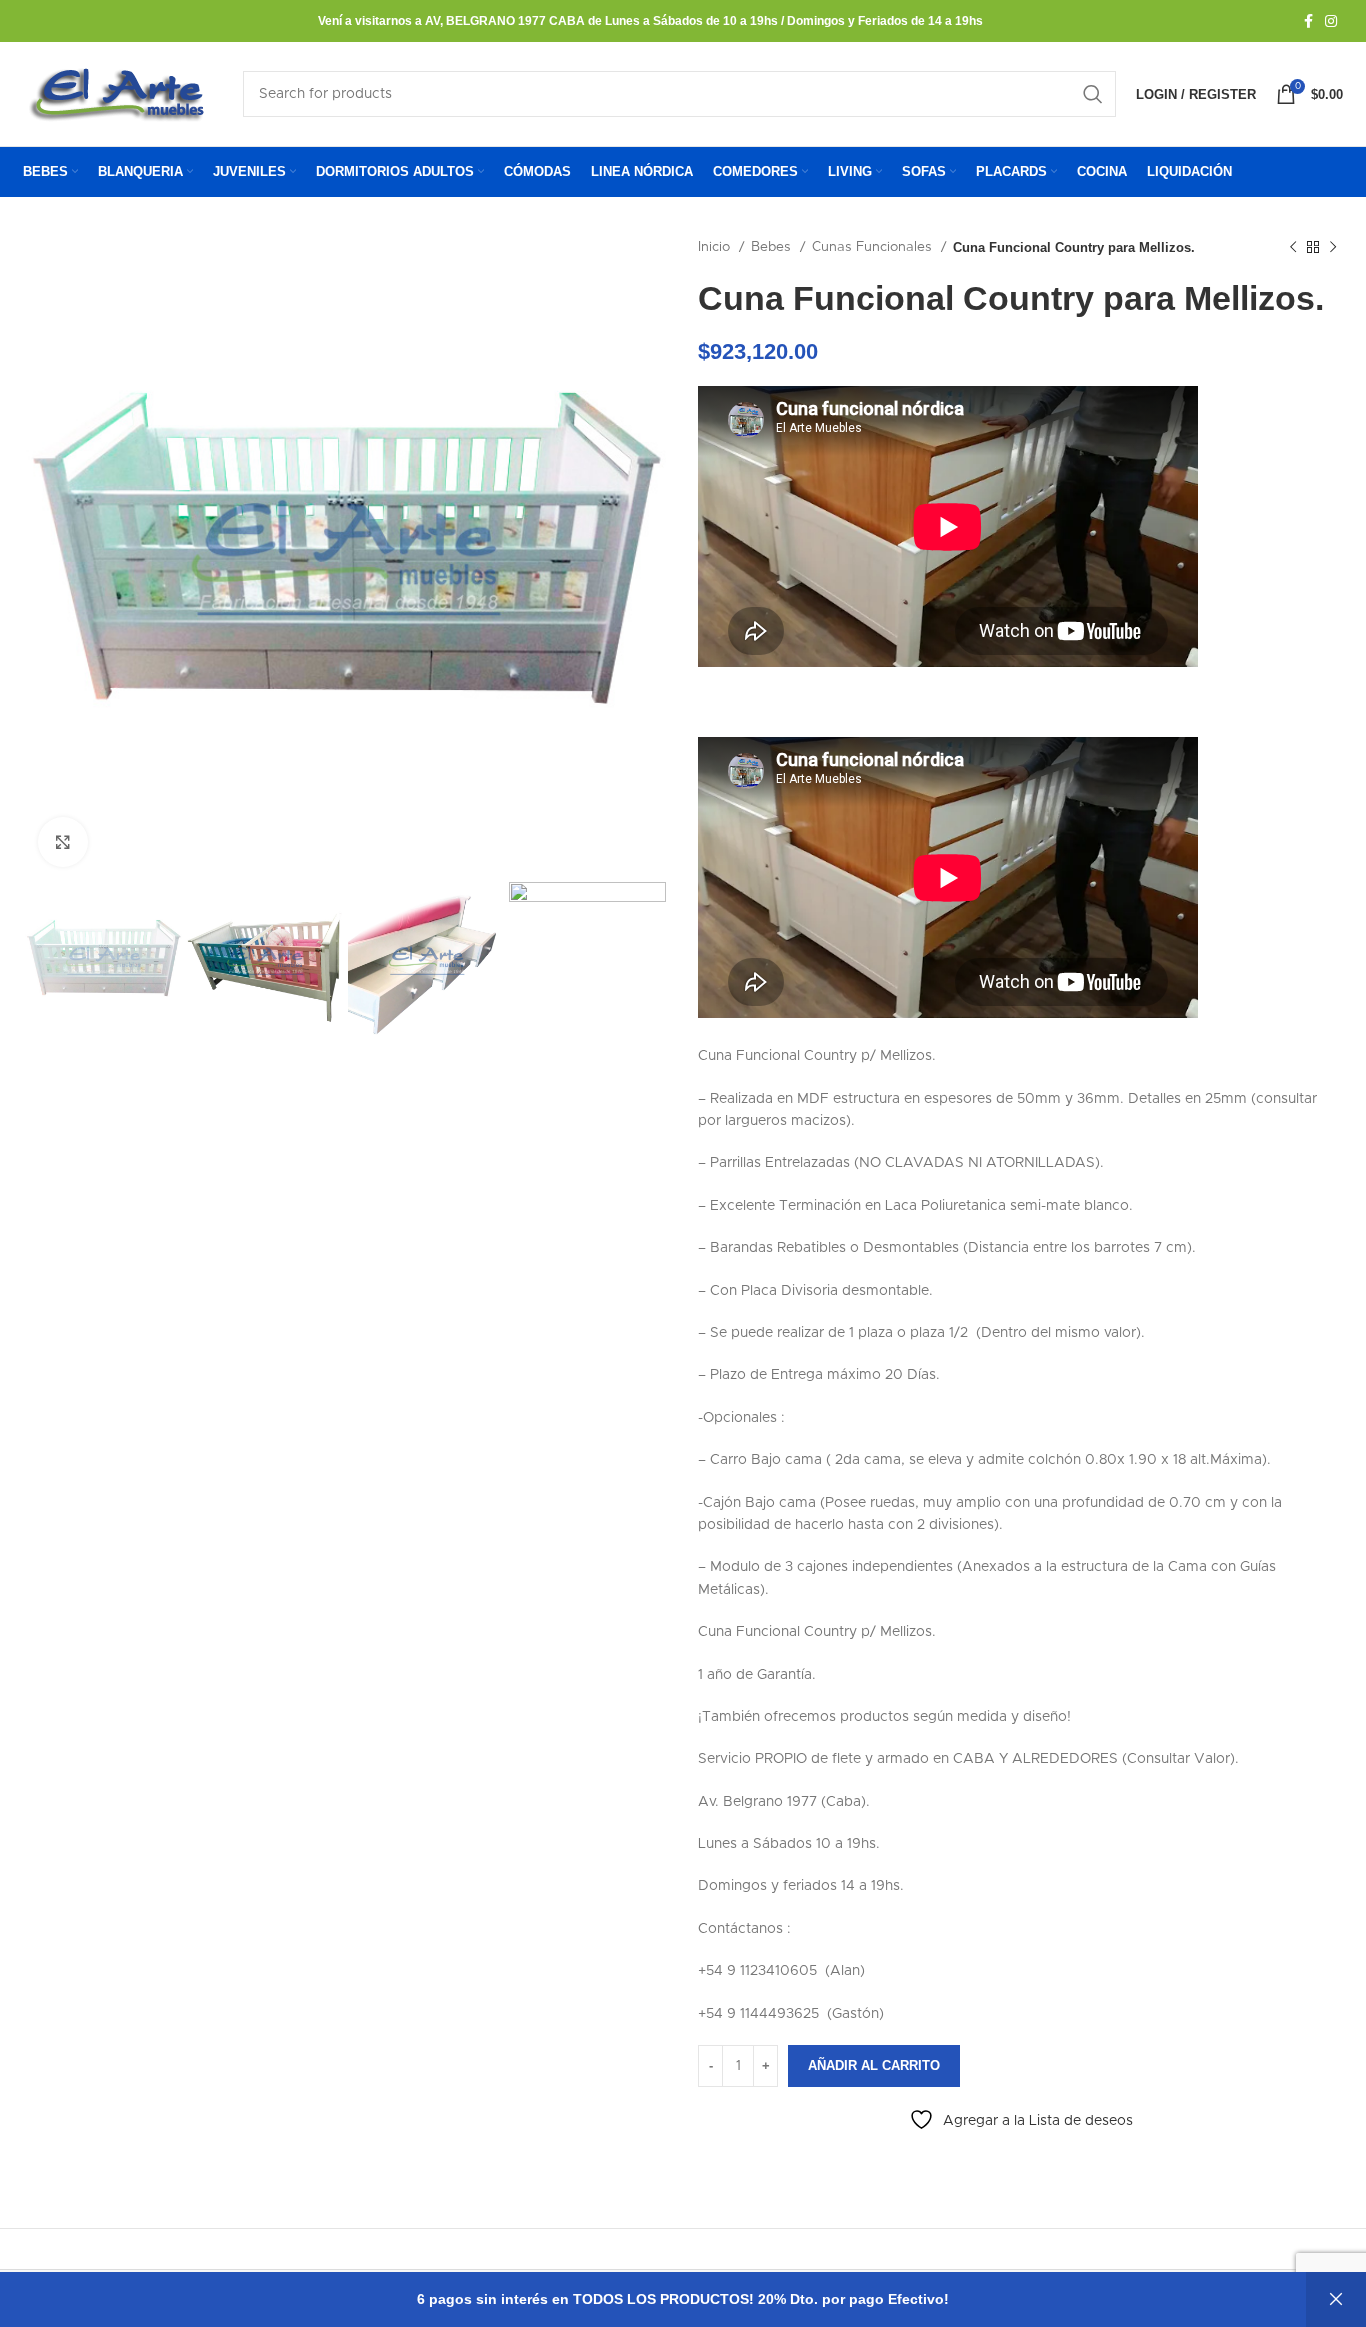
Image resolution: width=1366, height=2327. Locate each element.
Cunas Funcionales (874, 247)
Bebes (773, 247)
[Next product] (1333, 248)
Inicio (716, 247)
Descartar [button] (1336, 2299)
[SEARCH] (1093, 94)
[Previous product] (1293, 248)
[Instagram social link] (1331, 21)
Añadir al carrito (874, 2065)
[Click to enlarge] (63, 842)
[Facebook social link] (1308, 21)
